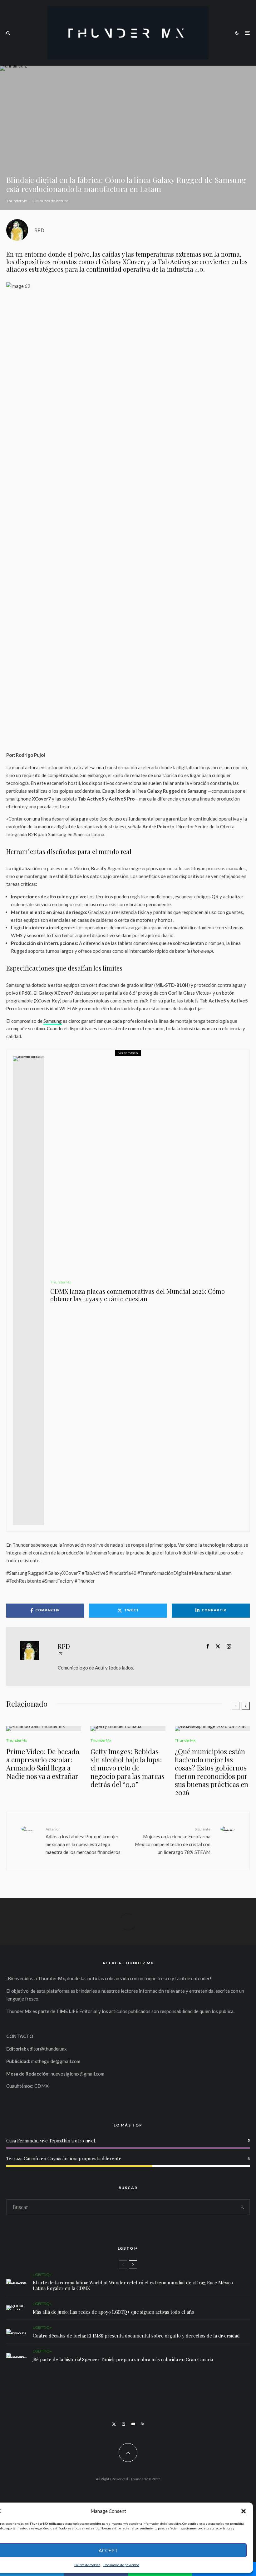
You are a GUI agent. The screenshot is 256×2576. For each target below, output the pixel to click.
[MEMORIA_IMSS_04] (16, 2332)
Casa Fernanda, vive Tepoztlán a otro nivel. (51, 2141)
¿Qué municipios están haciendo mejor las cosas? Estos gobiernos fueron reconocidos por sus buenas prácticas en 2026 (212, 1772)
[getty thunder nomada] (128, 1729)
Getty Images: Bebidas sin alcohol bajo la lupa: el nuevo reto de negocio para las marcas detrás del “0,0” (128, 1768)
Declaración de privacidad (121, 2565)
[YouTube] (133, 2424)
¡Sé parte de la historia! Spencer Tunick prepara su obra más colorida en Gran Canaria (123, 2359)
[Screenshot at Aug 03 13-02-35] (16, 2281)
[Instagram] (124, 2424)
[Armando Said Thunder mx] (44, 1729)
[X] (114, 2424)
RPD (39, 230)
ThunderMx (17, 201)
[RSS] (143, 2424)
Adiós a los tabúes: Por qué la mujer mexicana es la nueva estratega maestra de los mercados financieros (83, 1841)
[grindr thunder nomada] (16, 2308)
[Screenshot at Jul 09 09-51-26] (16, 2355)
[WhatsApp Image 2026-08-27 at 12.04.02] (212, 1729)
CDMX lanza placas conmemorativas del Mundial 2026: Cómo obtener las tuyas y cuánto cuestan (138, 1295)
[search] (242, 2207)
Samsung (53, 1021)
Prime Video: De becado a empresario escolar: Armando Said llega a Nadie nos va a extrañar (43, 1764)
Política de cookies (87, 2565)
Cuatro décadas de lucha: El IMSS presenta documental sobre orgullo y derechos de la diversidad (136, 2336)
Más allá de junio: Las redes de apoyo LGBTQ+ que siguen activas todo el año (113, 2312)
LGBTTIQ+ (42, 2275)
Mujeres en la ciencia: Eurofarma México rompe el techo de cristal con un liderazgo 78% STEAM (173, 1841)
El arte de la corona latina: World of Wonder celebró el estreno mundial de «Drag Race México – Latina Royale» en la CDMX (135, 2285)
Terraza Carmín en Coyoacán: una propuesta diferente (64, 2158)
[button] (244, 2511)
